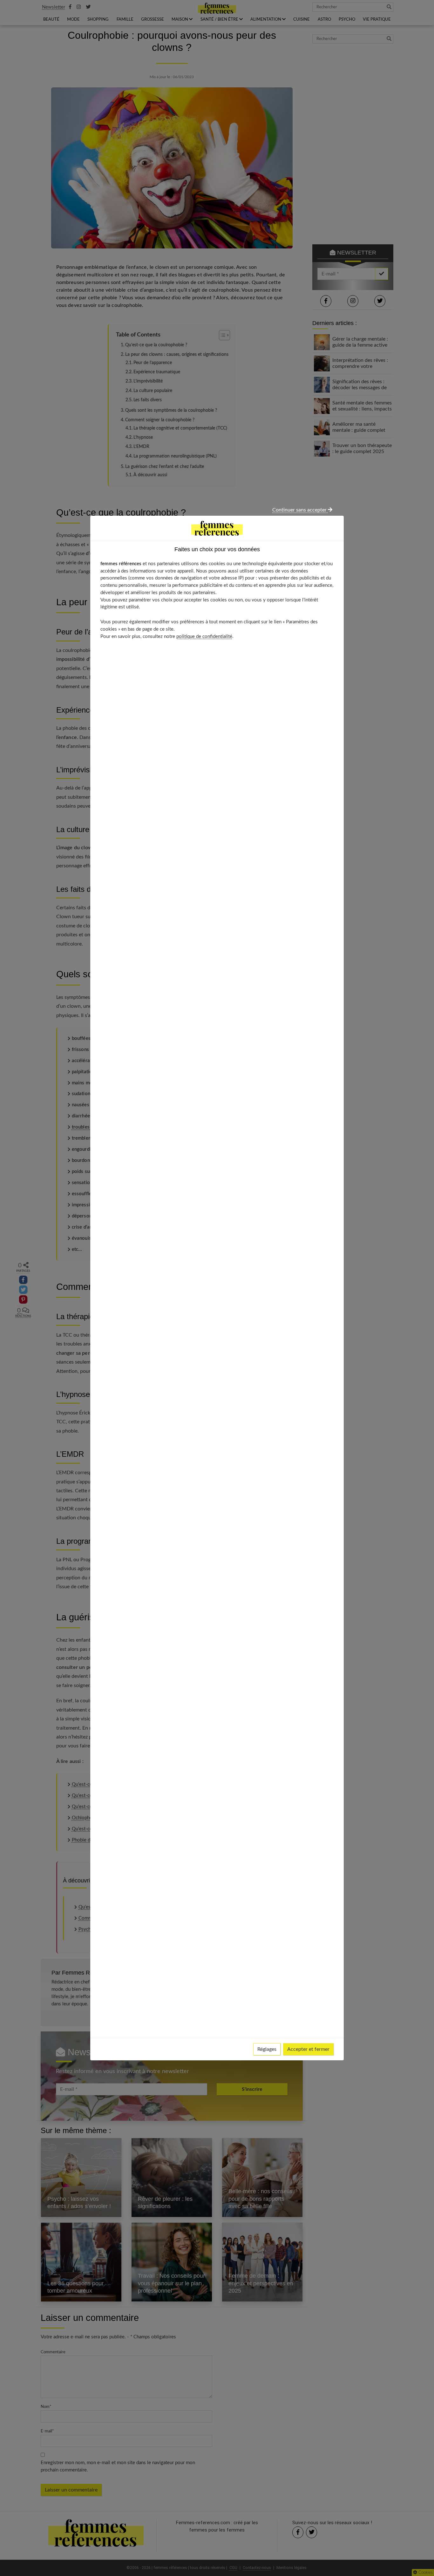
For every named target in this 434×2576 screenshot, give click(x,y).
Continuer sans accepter (300, 510)
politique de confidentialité (204, 637)
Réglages (267, 2049)
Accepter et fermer (308, 2049)
